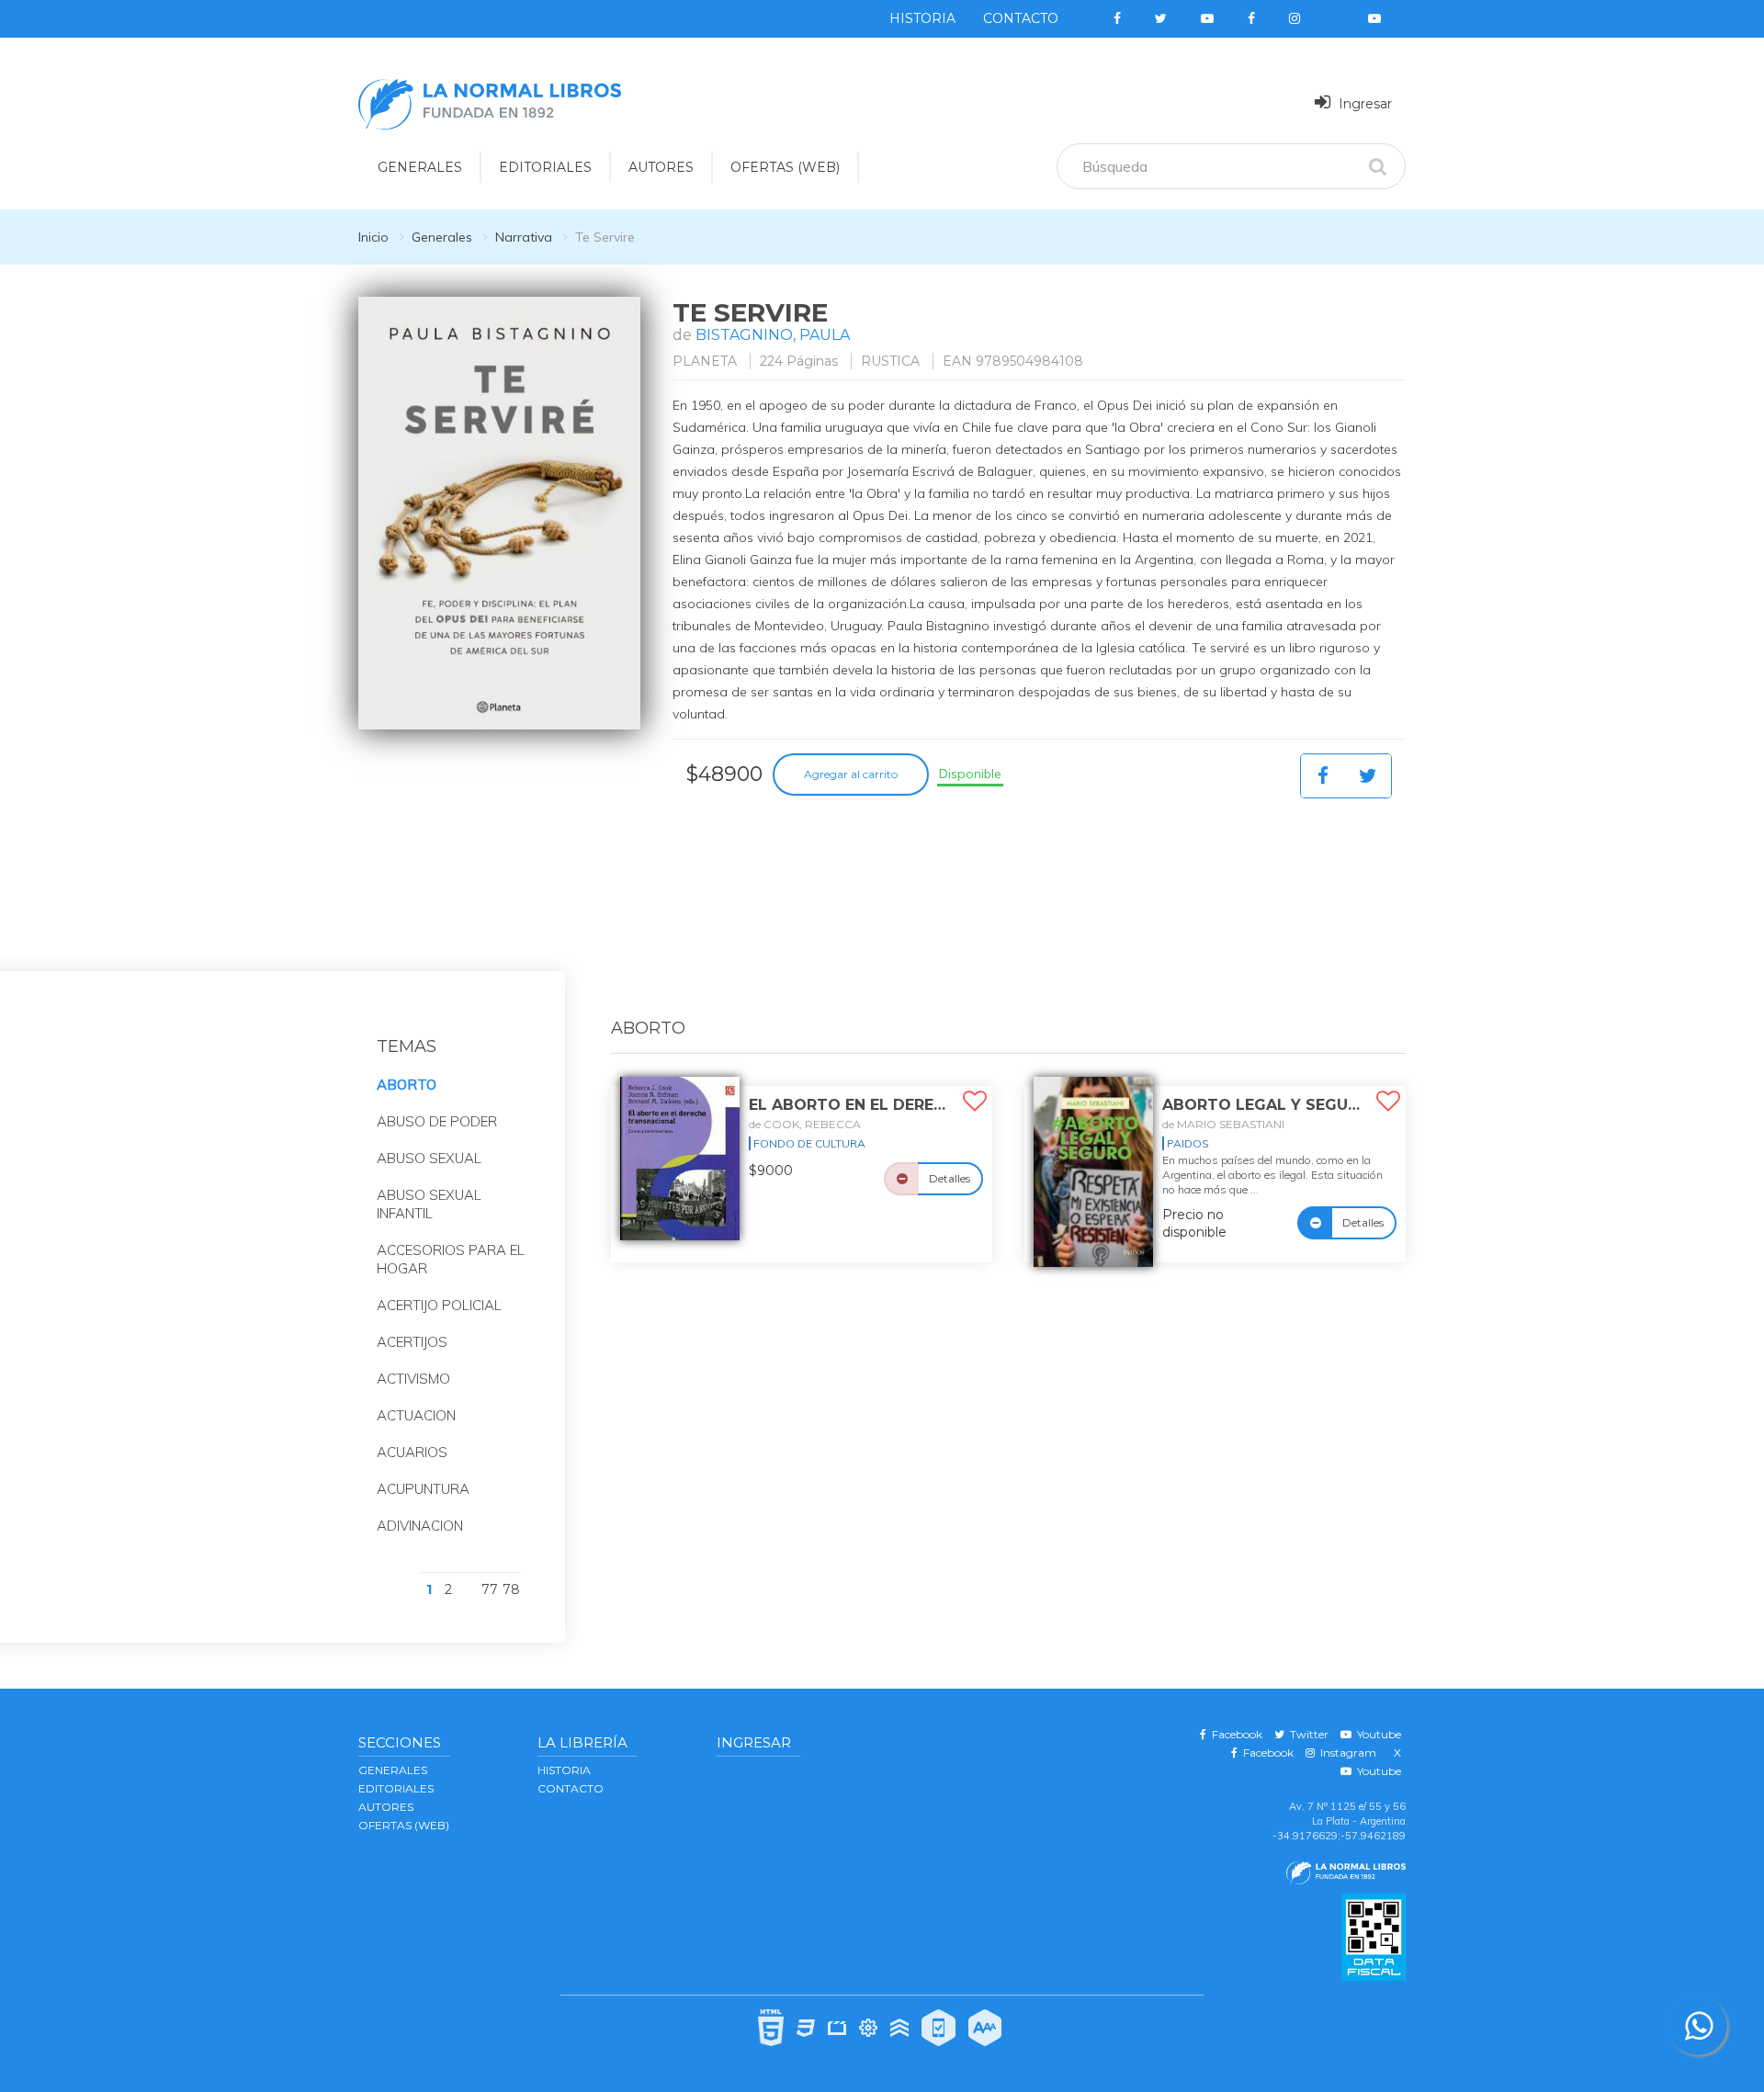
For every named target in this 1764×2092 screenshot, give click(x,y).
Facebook (1234, 1734)
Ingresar (1363, 104)
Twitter (1306, 1734)
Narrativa (524, 237)
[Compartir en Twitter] (1368, 776)
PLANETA (705, 361)
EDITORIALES (545, 167)
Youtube (1376, 1734)
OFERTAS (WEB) (785, 167)
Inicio (373, 237)
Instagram (1346, 1753)
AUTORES (661, 167)
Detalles (950, 1178)
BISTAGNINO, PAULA (773, 335)
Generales (442, 237)
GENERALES (420, 167)
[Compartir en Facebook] (1323, 776)
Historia (922, 18)
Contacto (1021, 18)
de (805, 1124)
